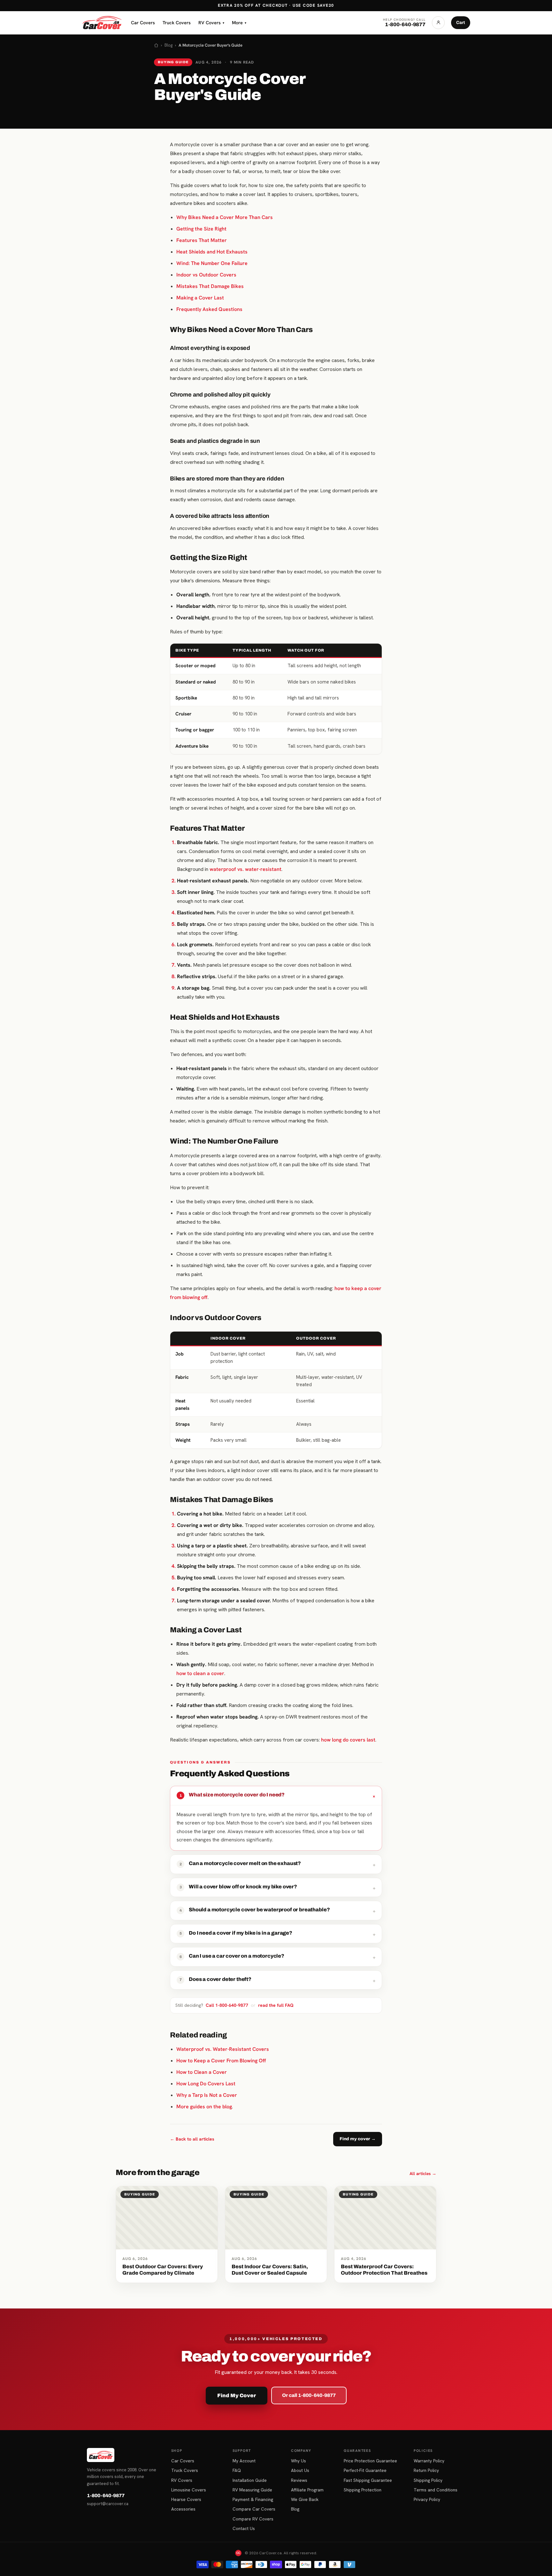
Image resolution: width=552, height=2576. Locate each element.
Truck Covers (177, 23)
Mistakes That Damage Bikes (210, 286)
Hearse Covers (186, 2499)
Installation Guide (250, 2480)
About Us (300, 2470)
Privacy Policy (427, 2499)
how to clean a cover (200, 1673)
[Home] (156, 45)
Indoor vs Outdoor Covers (206, 275)
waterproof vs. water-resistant (245, 869)
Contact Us (244, 2528)
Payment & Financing (253, 2499)
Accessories (183, 2509)
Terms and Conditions (436, 2490)
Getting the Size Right (201, 229)
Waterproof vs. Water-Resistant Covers (223, 2049)
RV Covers (211, 23)
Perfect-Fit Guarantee (365, 2470)
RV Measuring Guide (252, 2490)
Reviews (299, 2480)
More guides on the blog (204, 2107)
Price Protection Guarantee (370, 2461)
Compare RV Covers (253, 2519)
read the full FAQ (276, 2005)
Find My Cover (237, 2395)
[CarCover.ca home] (102, 23)
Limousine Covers (189, 2490)
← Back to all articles (192, 2139)
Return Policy (426, 2470)
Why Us (299, 2461)
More (239, 23)
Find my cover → (358, 2139)
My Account (244, 2461)
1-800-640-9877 (106, 2496)
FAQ (237, 2470)
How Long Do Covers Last (206, 2084)
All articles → (423, 2173)
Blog (169, 45)
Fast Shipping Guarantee (368, 2480)
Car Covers (143, 23)
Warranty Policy (429, 2461)
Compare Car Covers (254, 2509)
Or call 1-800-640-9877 (309, 2395)
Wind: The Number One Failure (212, 263)
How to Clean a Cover (202, 2072)
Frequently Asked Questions (209, 309)
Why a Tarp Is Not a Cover (207, 2095)
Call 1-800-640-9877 (227, 2005)
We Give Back (305, 2499)
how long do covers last (348, 1740)
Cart (461, 23)
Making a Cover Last (200, 298)
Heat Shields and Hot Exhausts (212, 252)
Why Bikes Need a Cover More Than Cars (225, 217)
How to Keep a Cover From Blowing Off (221, 2061)
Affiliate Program (307, 2490)
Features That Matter (202, 240)
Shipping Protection (363, 2490)
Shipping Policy (428, 2480)
